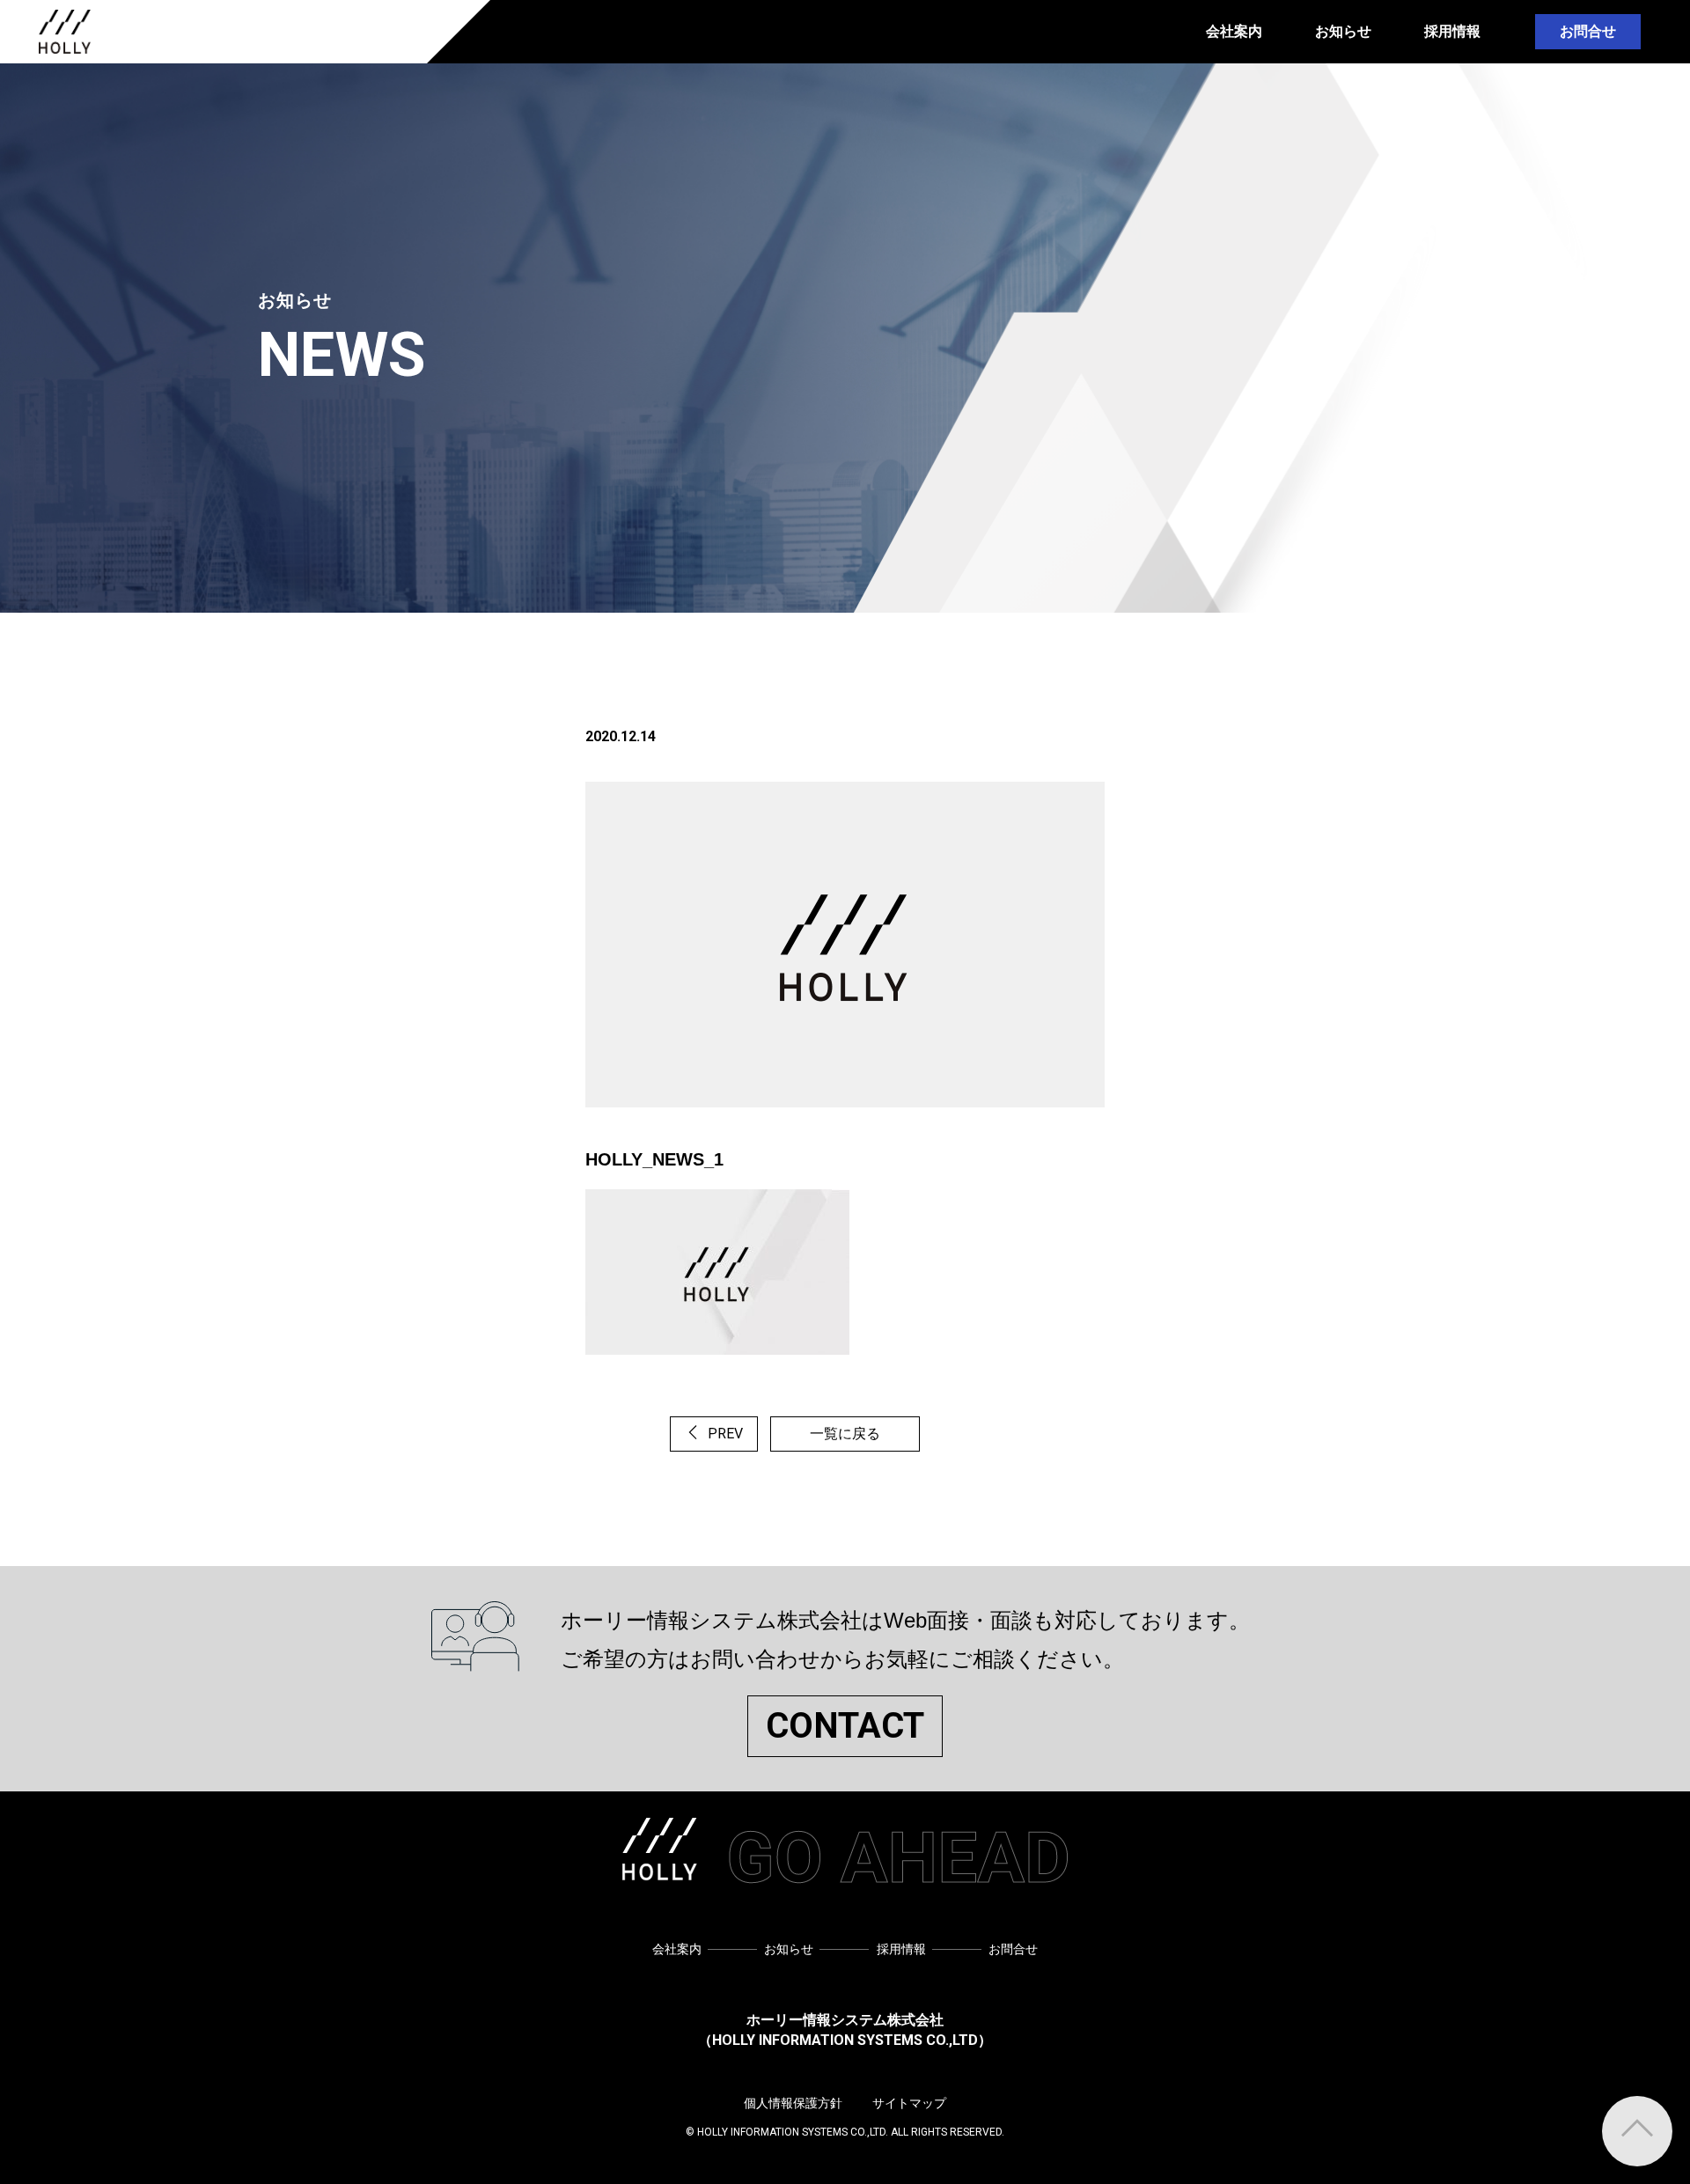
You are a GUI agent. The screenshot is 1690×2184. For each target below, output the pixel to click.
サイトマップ (909, 2103)
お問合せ (1588, 31)
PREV (724, 1434)
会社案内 (1234, 31)
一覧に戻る (845, 1434)
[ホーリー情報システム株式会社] (65, 32)
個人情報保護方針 (793, 2103)
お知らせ (1343, 31)
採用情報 (1452, 31)
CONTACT (845, 1726)
